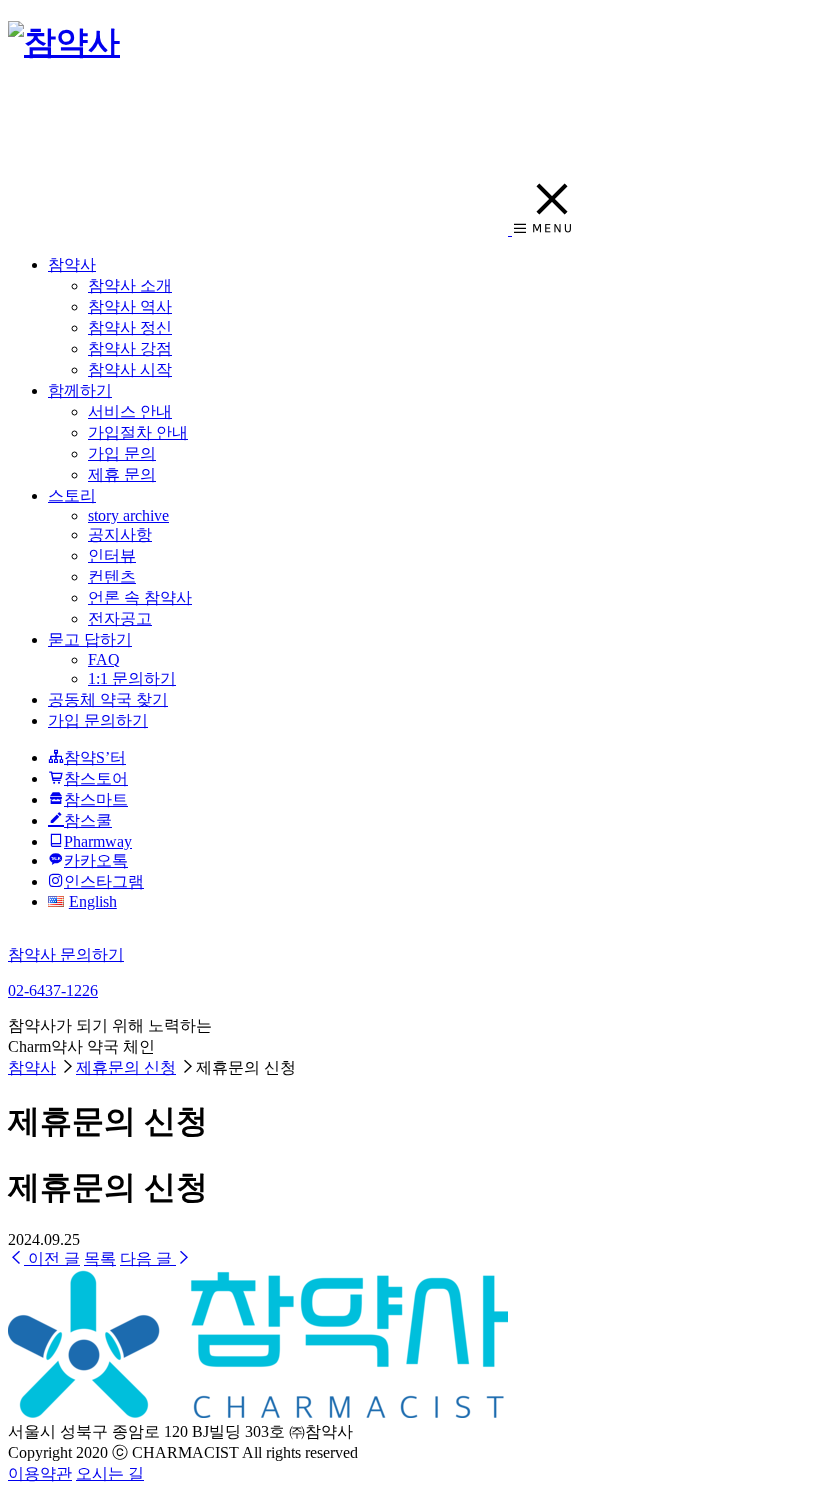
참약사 (72, 264)
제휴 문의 (122, 474)
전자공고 (120, 618)
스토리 (72, 495)
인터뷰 (112, 555)
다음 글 (148, 1258)
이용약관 (40, 1473)
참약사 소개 (130, 285)
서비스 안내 (130, 411)
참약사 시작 (130, 369)
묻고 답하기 (90, 639)
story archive (128, 515)
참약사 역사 (130, 306)
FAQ (104, 659)
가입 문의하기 (98, 720)
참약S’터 (95, 757)
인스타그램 (104, 881)
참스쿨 (88, 820)
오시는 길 (110, 1473)
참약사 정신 (130, 327)
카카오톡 (96, 860)
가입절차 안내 (138, 432)
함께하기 (80, 390)
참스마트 (96, 799)
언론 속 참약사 (140, 597)
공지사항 (120, 534)
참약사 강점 (130, 348)
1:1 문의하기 (132, 678)
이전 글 (52, 1258)
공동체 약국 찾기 (108, 699)
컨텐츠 (112, 576)
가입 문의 (122, 453)
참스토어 (96, 778)
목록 (100, 1258)
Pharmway (98, 841)
